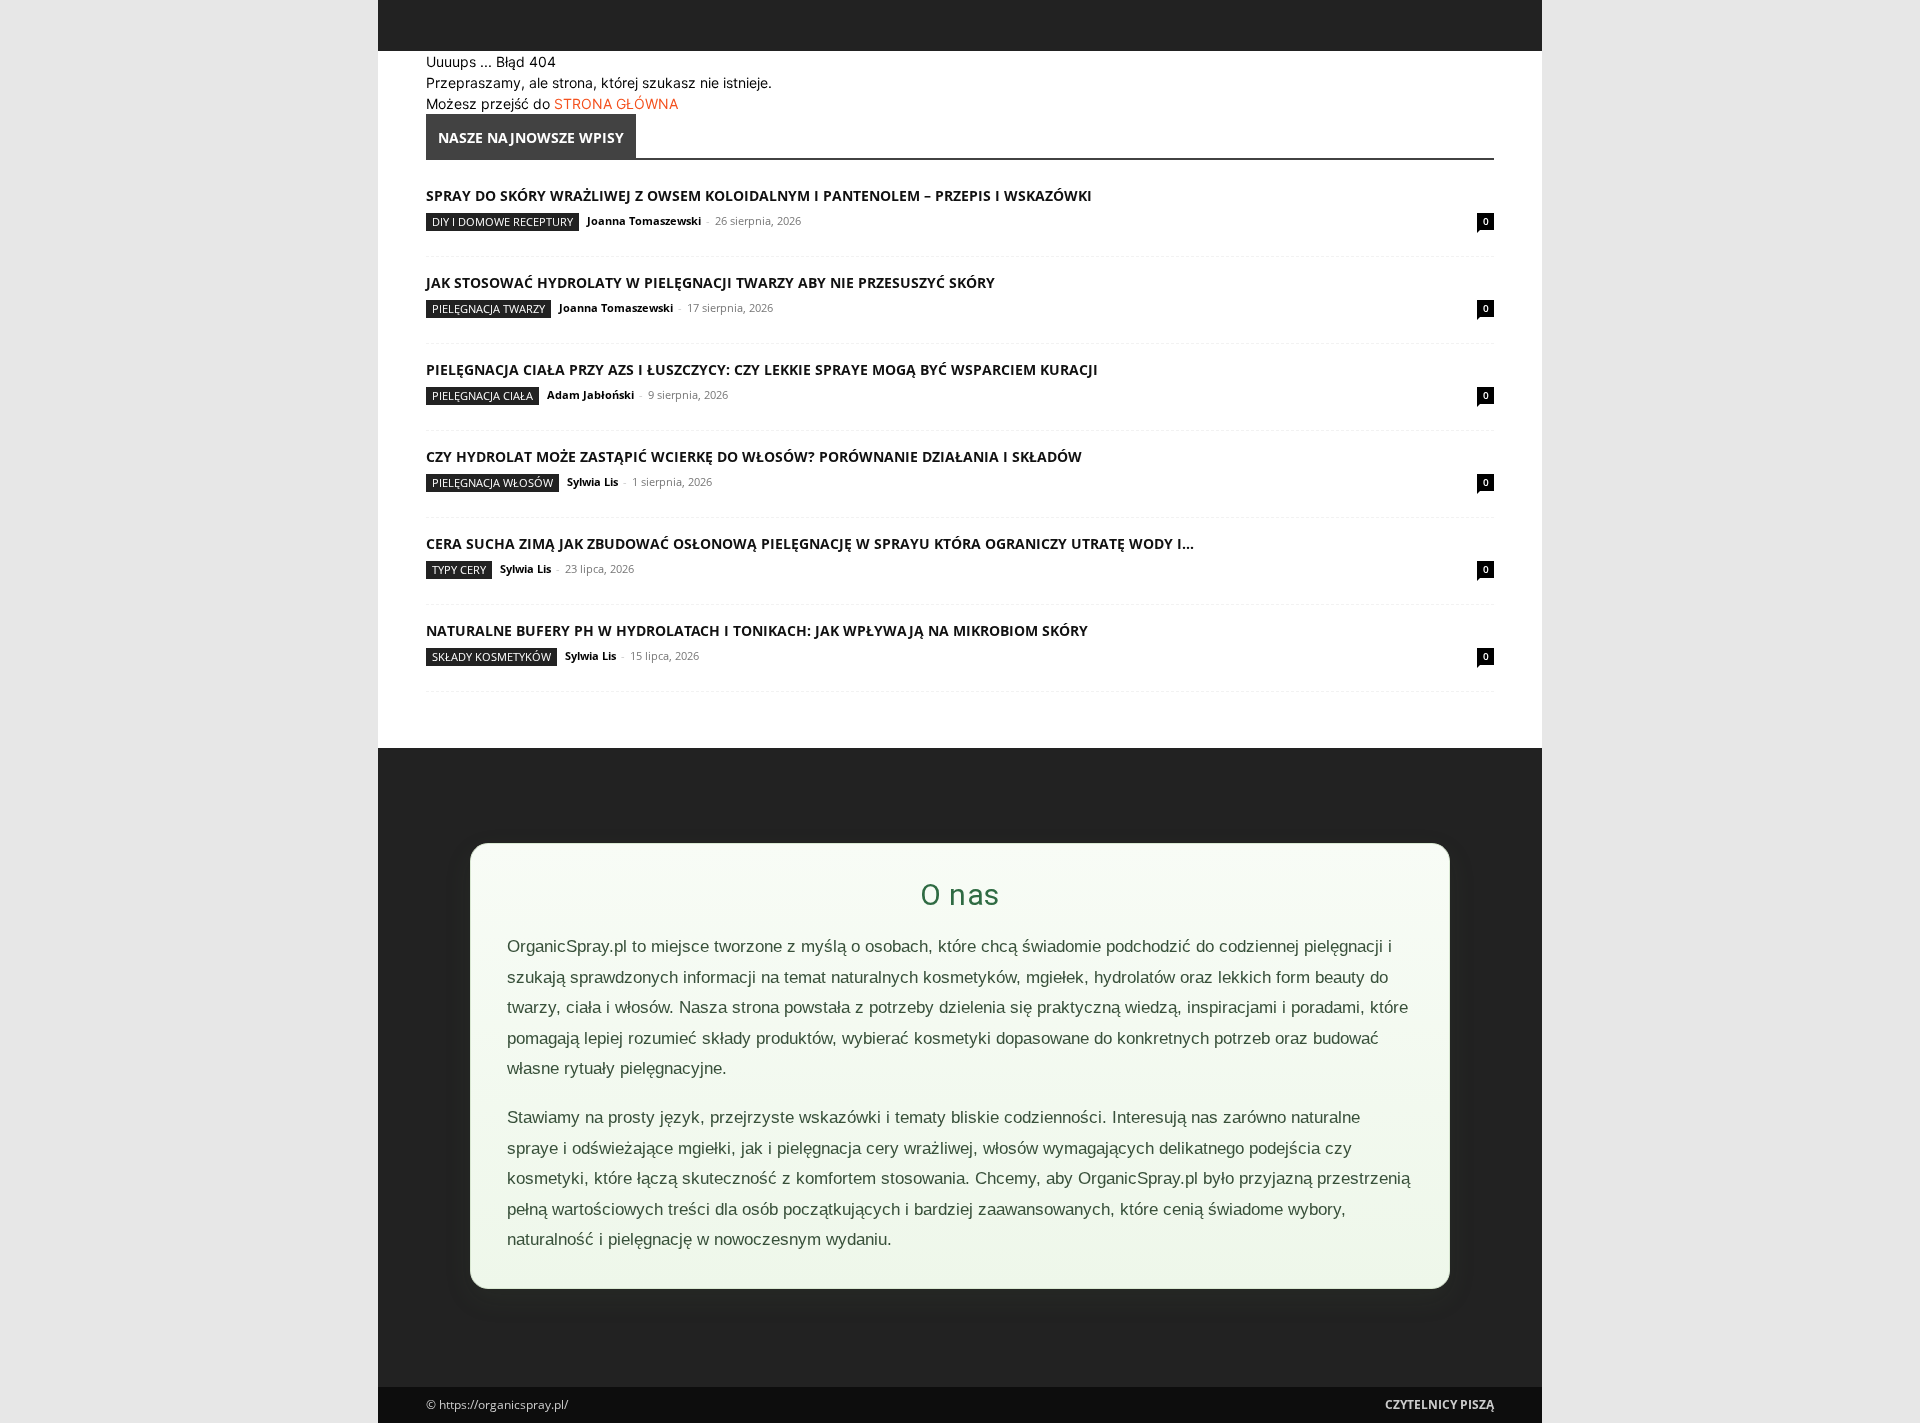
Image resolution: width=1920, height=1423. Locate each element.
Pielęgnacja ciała (482, 395)
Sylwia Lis (592, 481)
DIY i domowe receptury (502, 221)
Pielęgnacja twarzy (488, 308)
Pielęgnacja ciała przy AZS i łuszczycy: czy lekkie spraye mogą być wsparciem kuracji (762, 369)
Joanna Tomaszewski (644, 220)
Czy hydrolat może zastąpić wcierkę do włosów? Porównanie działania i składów (754, 456)
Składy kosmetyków (491, 656)
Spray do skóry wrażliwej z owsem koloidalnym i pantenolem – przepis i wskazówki (759, 195)
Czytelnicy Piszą (1439, 1404)
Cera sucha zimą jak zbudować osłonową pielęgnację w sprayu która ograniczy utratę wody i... (810, 543)
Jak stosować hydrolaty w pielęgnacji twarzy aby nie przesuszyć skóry (710, 282)
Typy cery (459, 569)
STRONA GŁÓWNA (616, 103)
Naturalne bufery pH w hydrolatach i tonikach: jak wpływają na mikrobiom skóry (757, 630)
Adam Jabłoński (590, 394)
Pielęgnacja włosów (492, 482)
